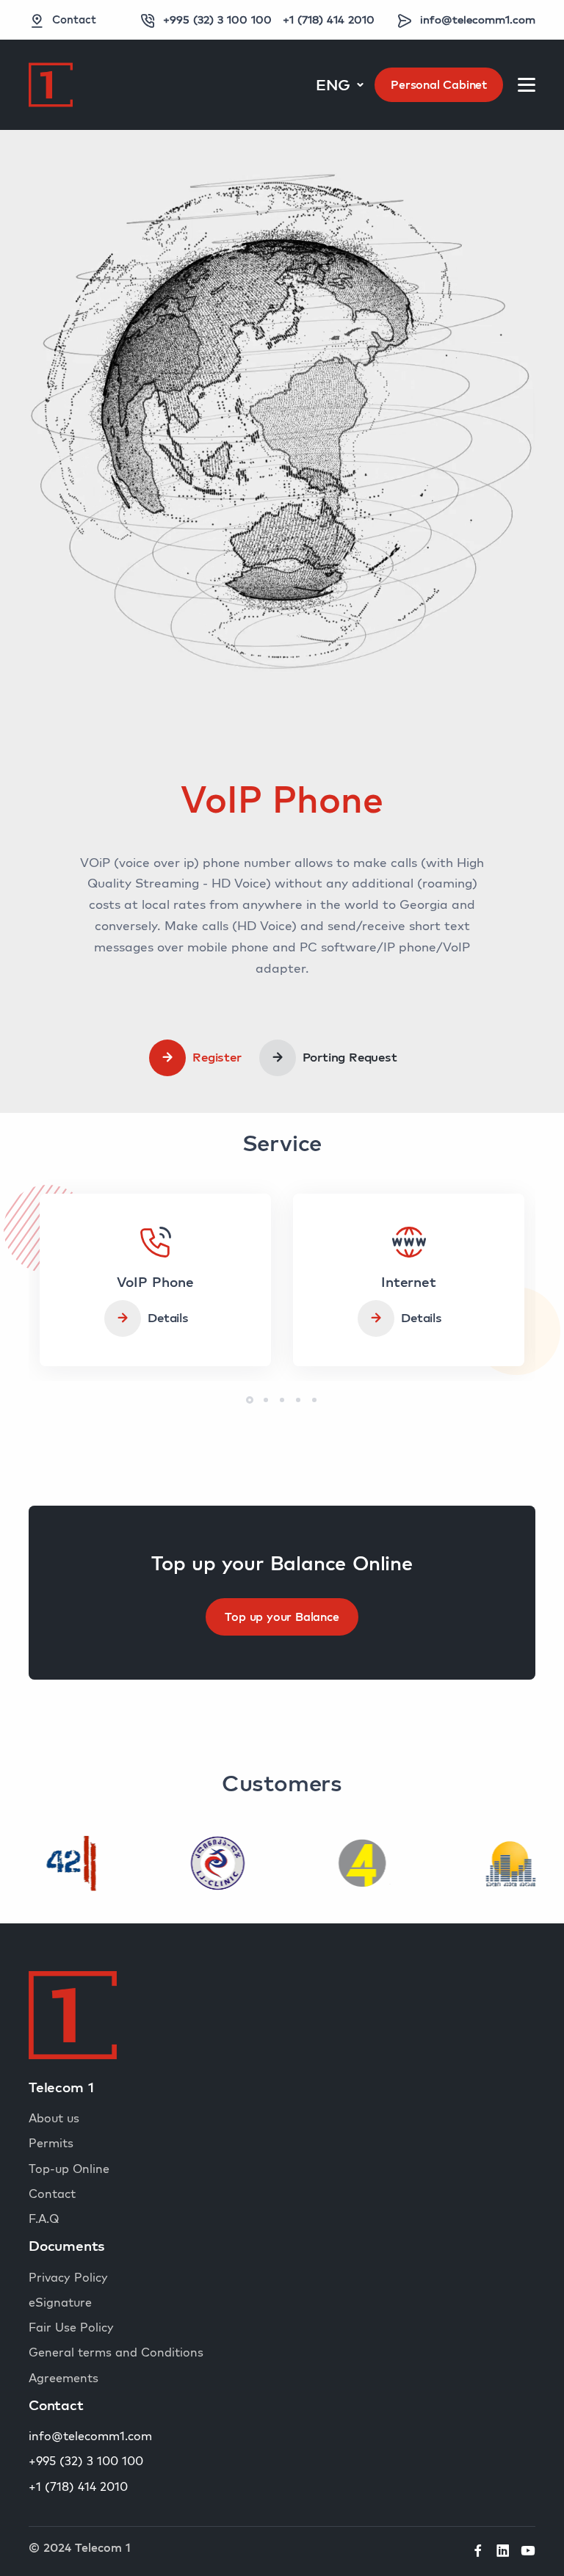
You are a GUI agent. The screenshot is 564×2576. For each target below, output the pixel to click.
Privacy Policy (68, 2277)
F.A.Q (44, 2218)
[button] (250, 1400)
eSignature (60, 2302)
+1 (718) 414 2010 (329, 19)
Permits (51, 2143)
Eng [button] (335, 84)
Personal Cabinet (439, 84)
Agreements (64, 2378)
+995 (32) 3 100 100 (217, 19)
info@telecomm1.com (478, 19)
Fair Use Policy (71, 2327)
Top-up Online (69, 2169)
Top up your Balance (282, 1617)
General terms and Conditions (116, 2352)
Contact (74, 19)
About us (54, 2118)
